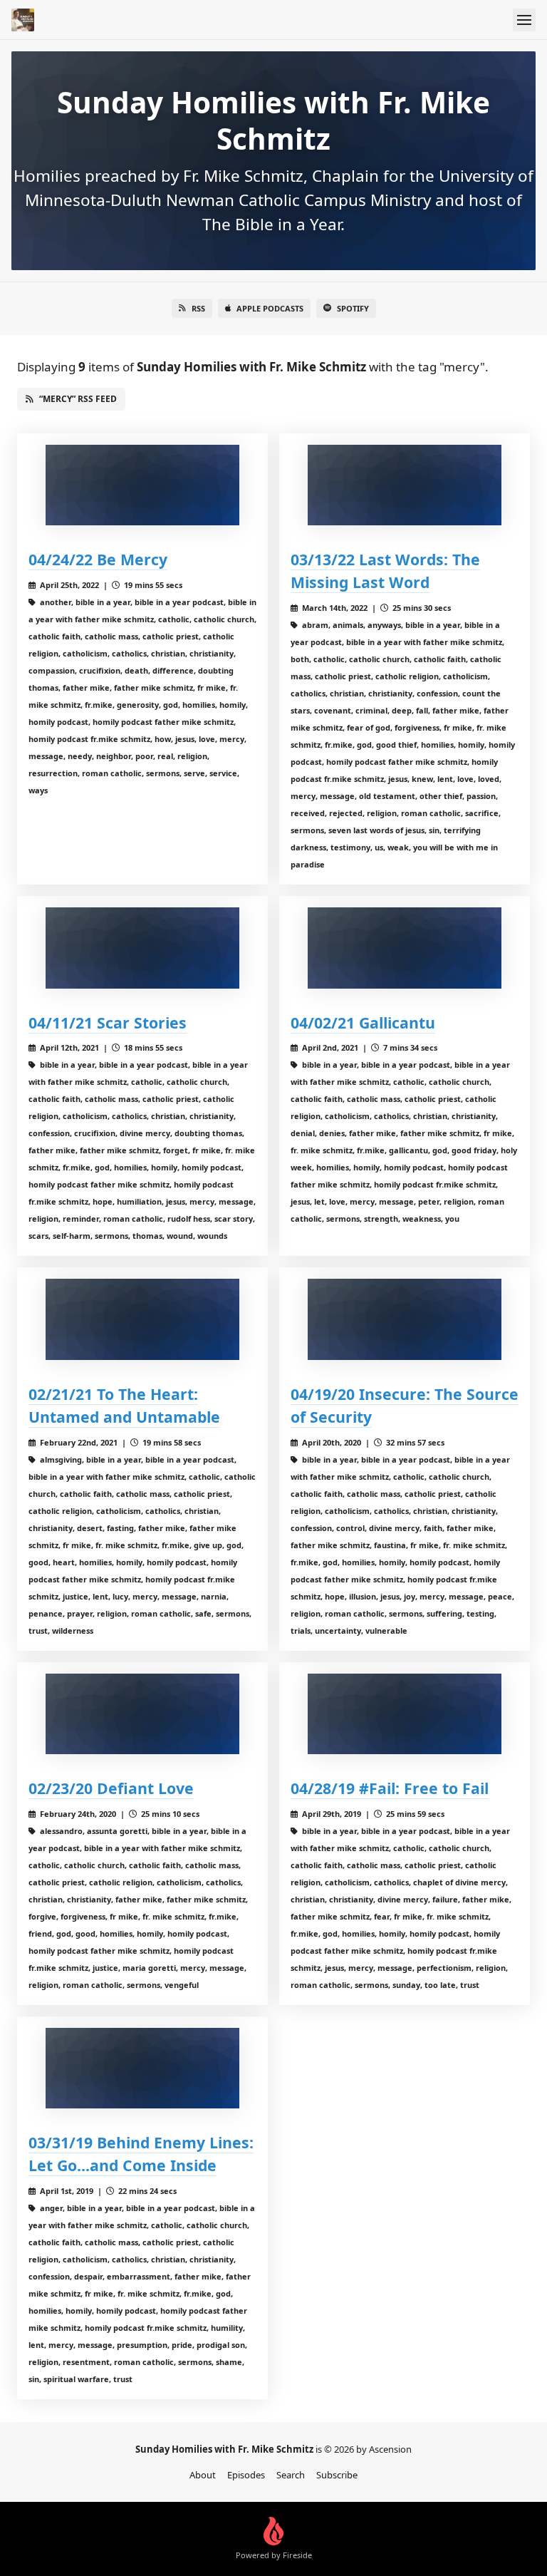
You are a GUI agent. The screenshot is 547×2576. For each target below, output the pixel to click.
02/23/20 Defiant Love (111, 1788)
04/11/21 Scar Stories (108, 1022)
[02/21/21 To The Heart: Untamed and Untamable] (142, 1319)
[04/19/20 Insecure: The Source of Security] (405, 1319)
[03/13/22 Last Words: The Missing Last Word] (405, 485)
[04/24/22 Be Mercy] (142, 485)
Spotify (353, 308)
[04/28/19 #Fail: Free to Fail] (405, 1714)
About (203, 2475)
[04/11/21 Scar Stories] (142, 948)
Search (291, 2475)
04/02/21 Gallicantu (363, 1022)
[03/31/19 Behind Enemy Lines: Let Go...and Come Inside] (142, 2068)
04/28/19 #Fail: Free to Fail (390, 1788)
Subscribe (337, 2475)
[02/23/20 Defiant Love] (142, 1714)
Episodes (246, 2475)
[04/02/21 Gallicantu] (405, 948)
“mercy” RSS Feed (78, 399)
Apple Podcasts (270, 308)
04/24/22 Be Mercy (98, 559)
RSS (198, 308)
